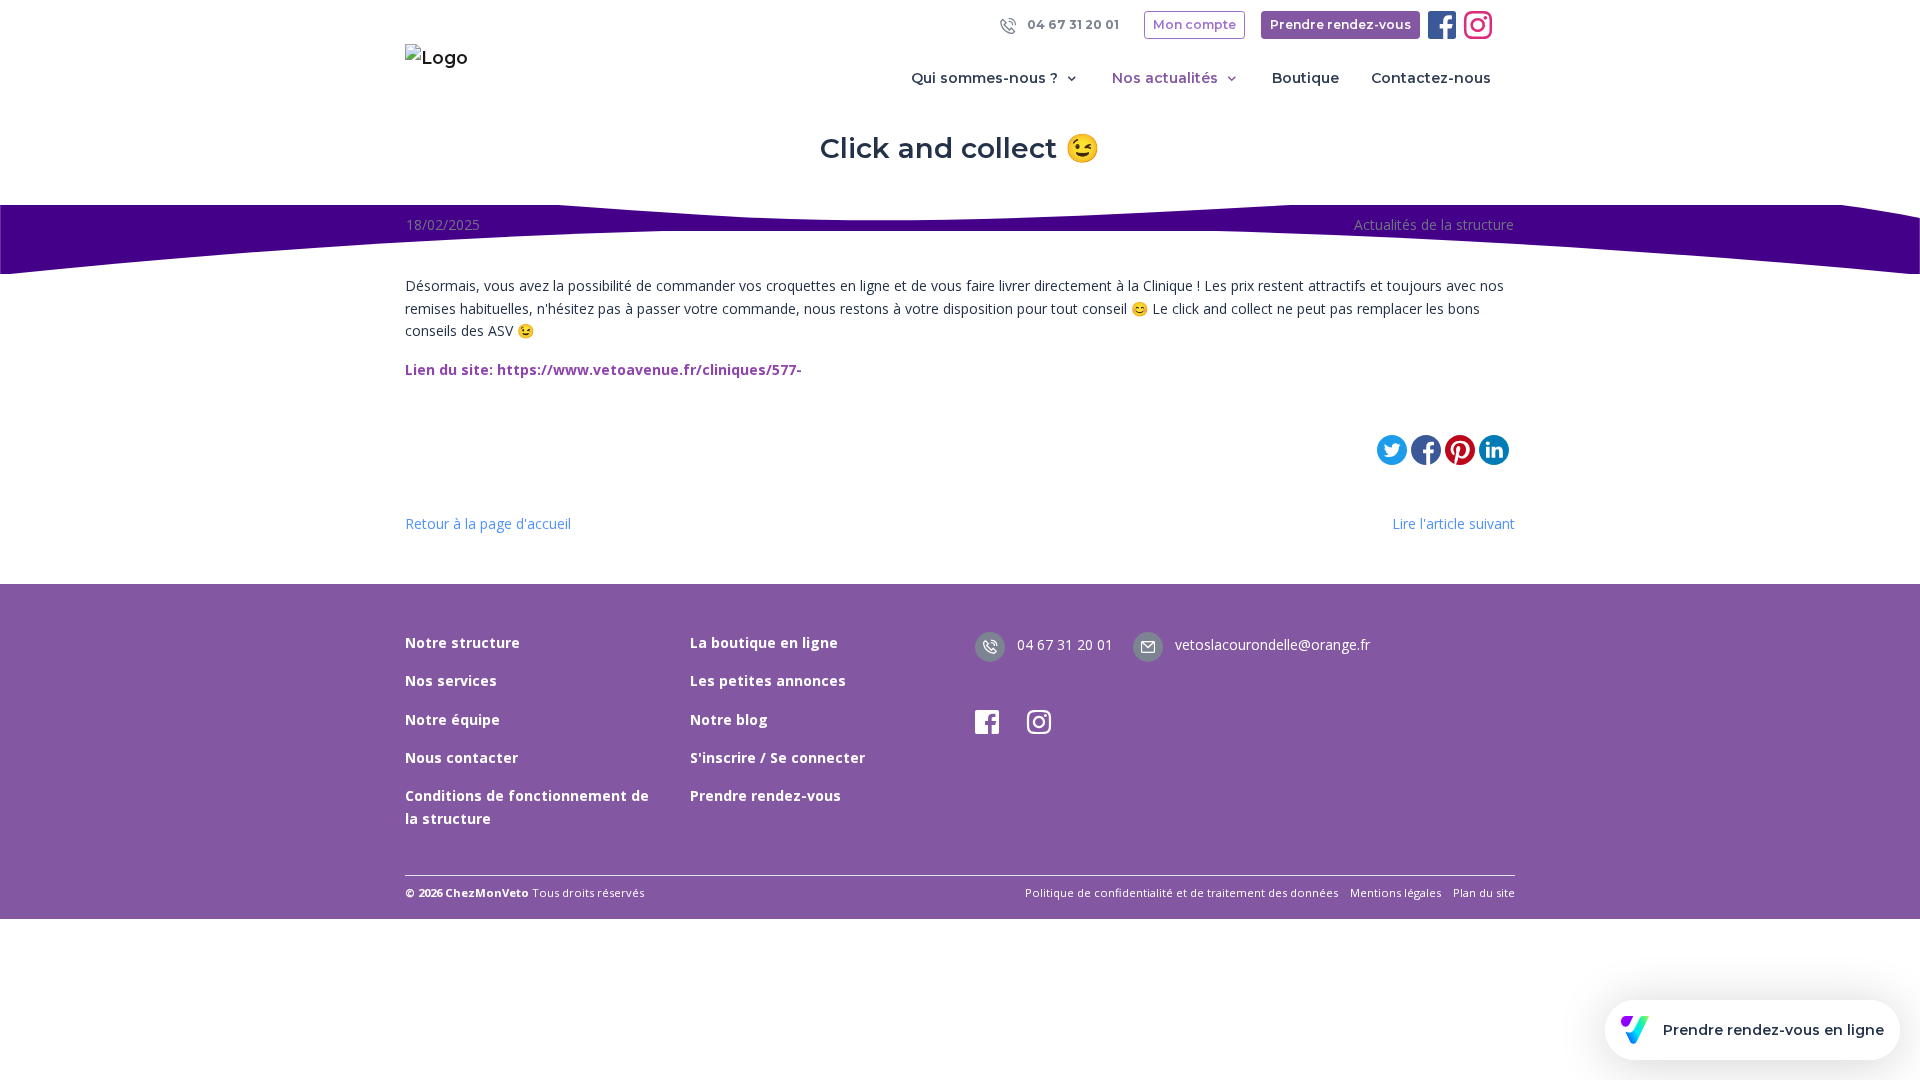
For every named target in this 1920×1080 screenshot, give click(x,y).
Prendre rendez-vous (1340, 24)
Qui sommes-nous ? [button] (986, 78)
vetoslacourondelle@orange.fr (1270, 644)
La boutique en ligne (764, 642)
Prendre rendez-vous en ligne (1773, 1030)
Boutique (1305, 78)
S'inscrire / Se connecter (777, 757)
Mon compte (1194, 24)
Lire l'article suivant (1453, 523)
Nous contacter (461, 757)
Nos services (451, 680)
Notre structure (462, 642)
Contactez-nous (1431, 78)
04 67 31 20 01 (1071, 24)
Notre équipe (452, 719)
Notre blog (729, 719)
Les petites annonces (768, 680)
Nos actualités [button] (1167, 78)
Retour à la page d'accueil (488, 523)
